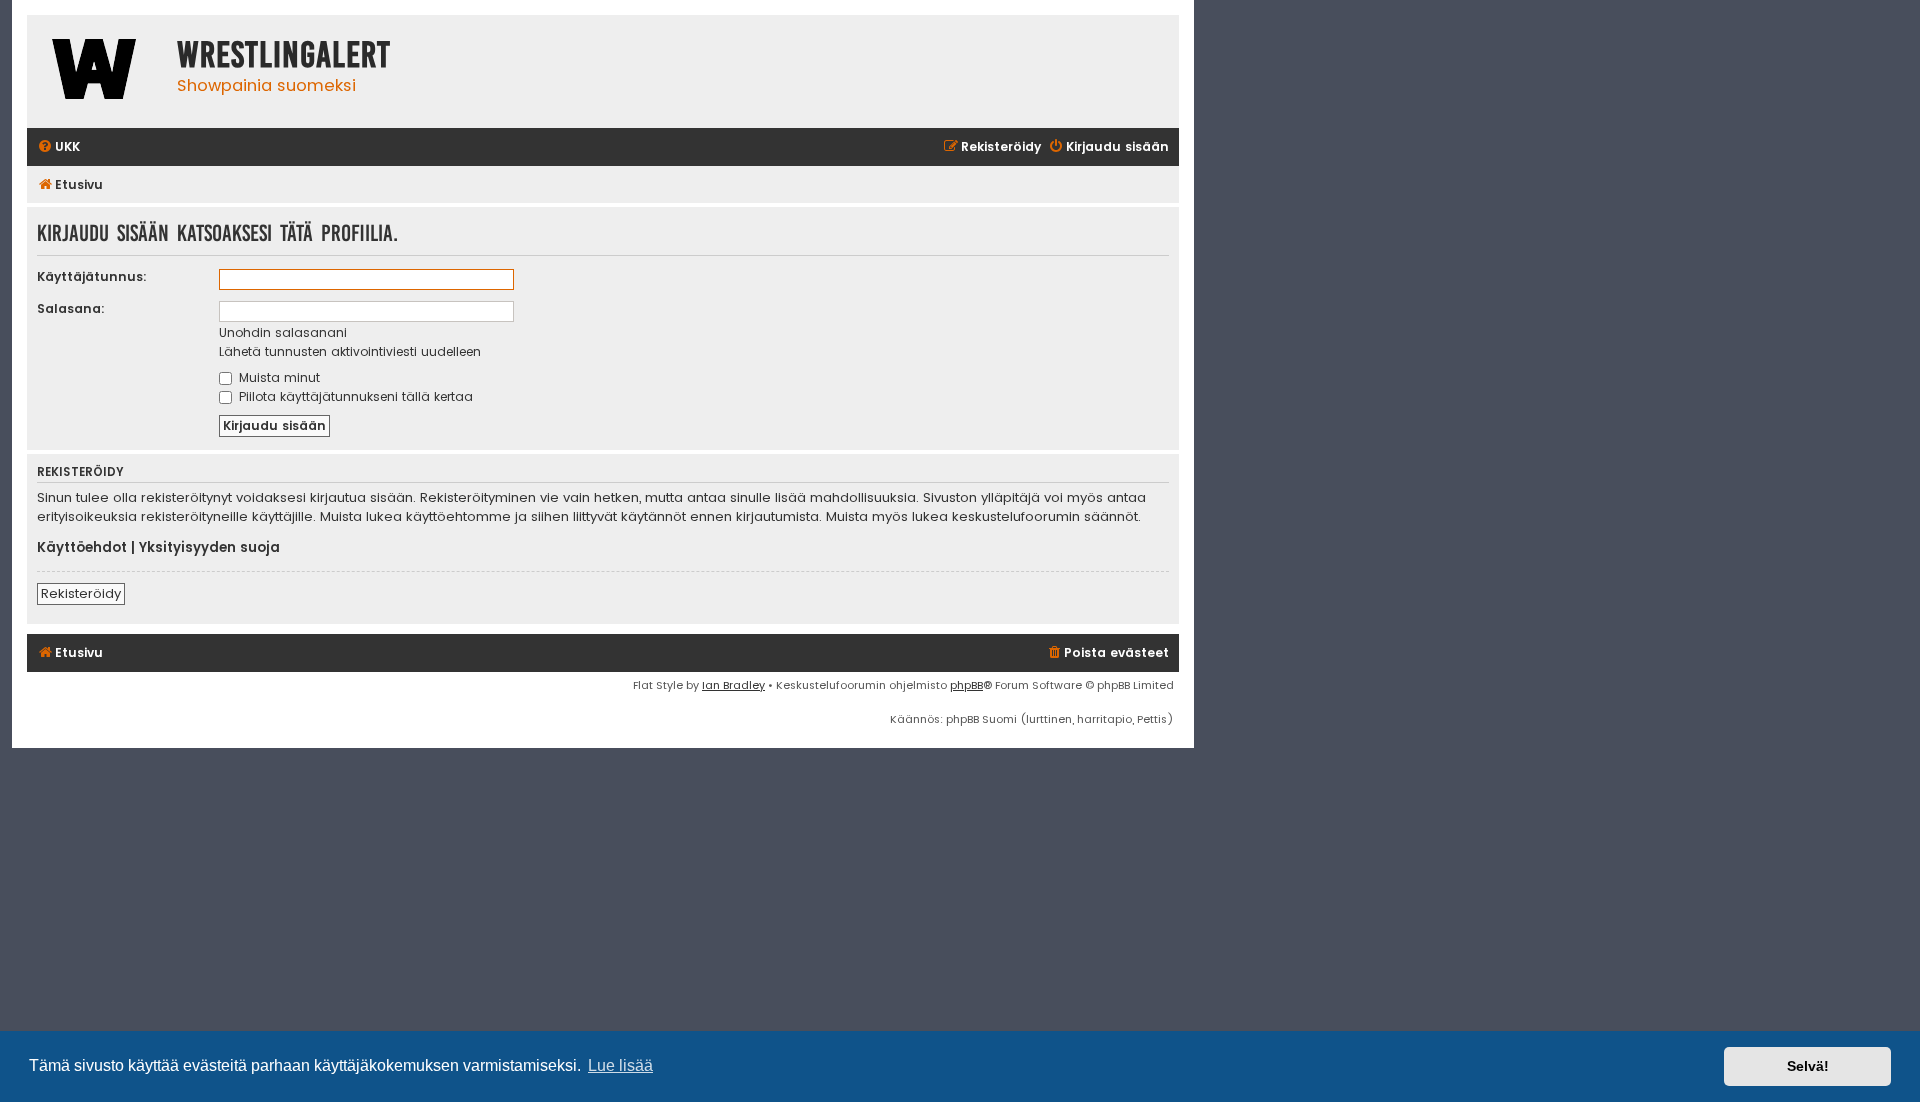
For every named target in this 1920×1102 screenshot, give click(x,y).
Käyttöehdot (82, 548)
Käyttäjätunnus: (92, 276)
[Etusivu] (97, 71)
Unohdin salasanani (283, 332)
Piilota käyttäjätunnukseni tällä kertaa (354, 396)
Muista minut (277, 377)
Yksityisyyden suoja (209, 548)
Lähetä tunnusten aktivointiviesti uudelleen (350, 351)
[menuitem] (58, 147)
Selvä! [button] (1808, 1066)
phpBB (966, 685)
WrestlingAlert (284, 55)
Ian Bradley (733, 685)
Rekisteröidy (81, 593)
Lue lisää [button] (620, 1065)
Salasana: (71, 308)
